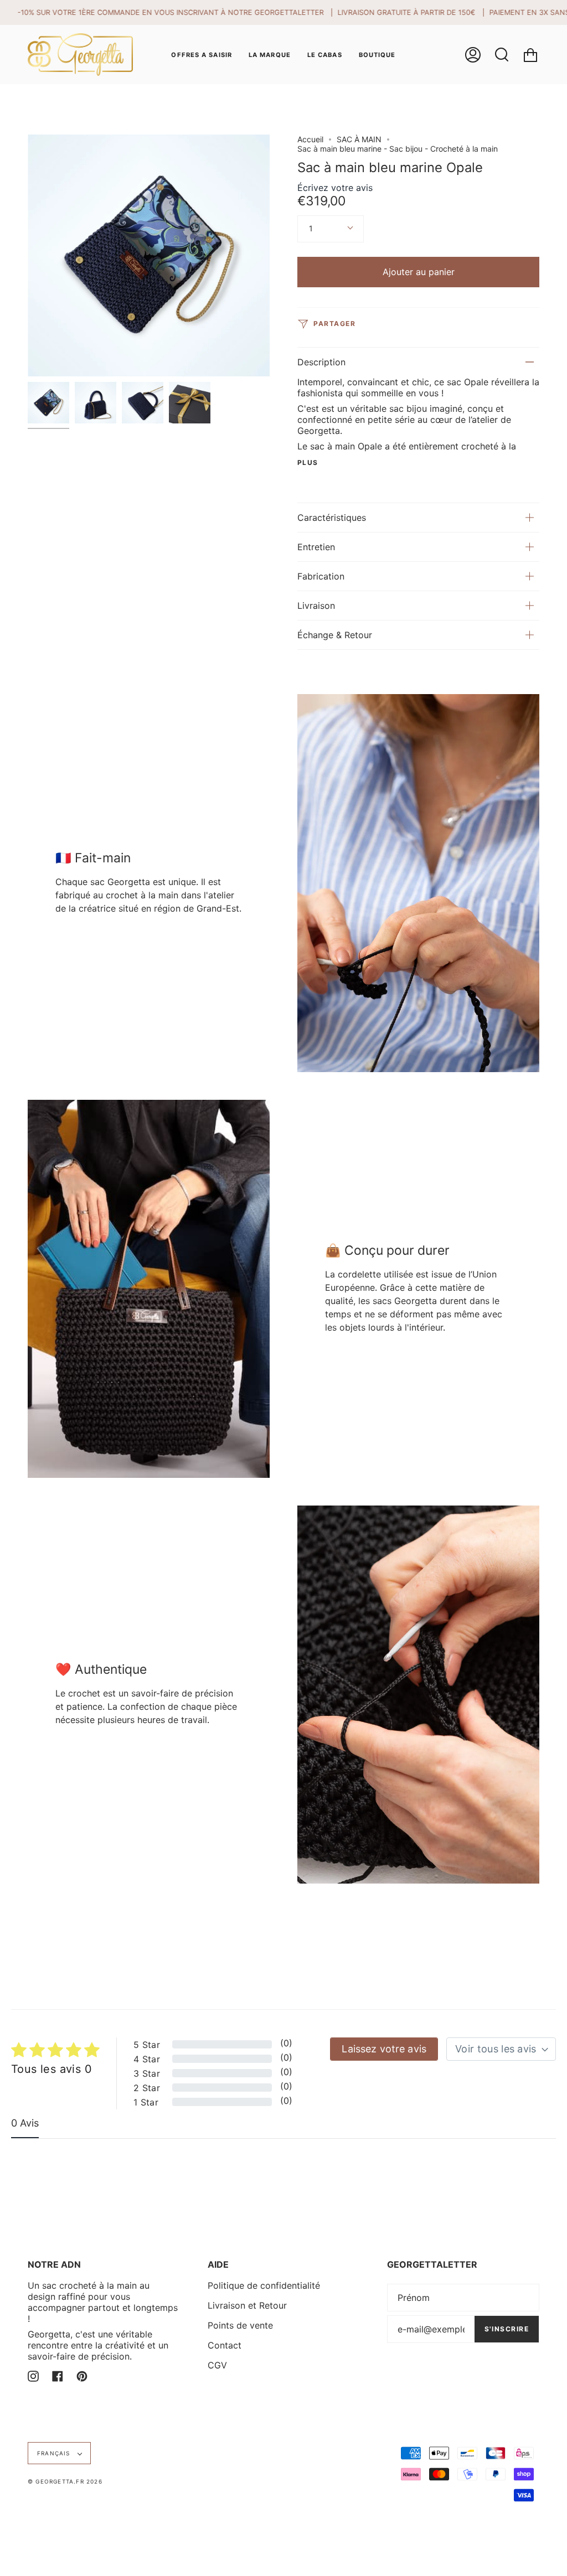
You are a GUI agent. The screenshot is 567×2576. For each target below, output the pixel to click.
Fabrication (321, 576)
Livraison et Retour (247, 2305)
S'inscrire (507, 2329)
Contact (225, 2345)
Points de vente (240, 2325)
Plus (308, 463)
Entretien (316, 547)
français (55, 2453)
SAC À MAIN (359, 139)
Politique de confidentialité (264, 2285)
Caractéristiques (332, 518)
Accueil (310, 139)
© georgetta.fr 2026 (65, 2481)
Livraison (316, 606)
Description (321, 362)
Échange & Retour (335, 635)
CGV (217, 2365)
